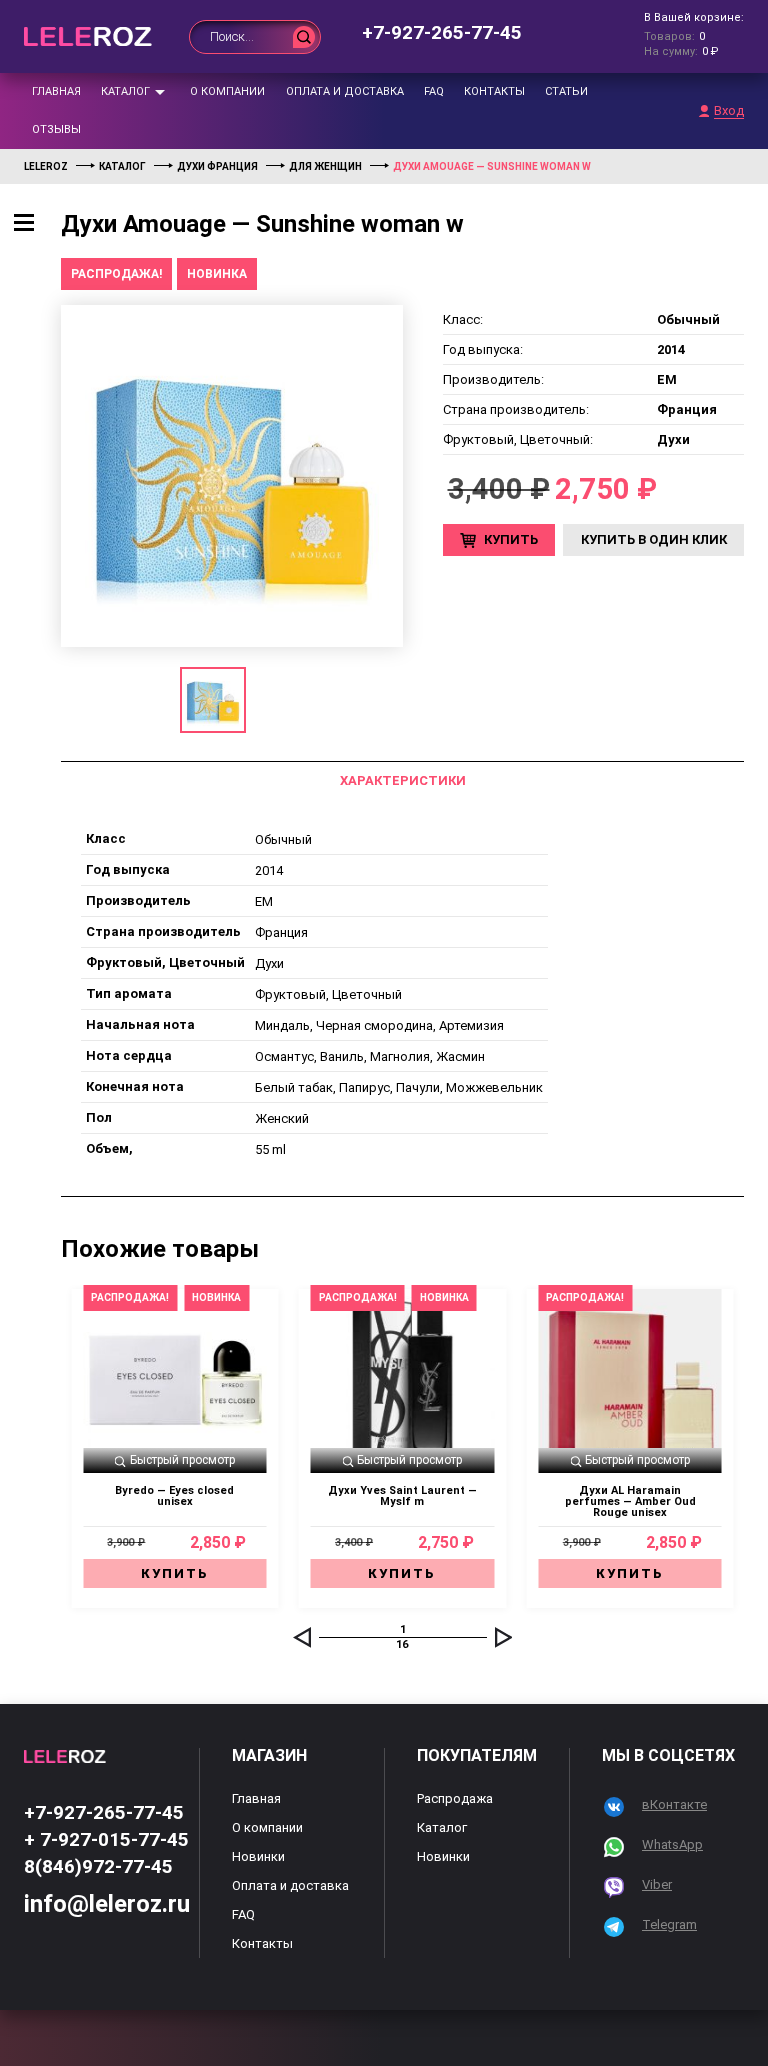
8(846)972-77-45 (98, 1866)
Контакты (494, 91)
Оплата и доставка (345, 91)
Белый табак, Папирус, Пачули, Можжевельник (399, 1087)
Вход (729, 111)
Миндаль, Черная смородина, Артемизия (379, 1025)
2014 (269, 870)
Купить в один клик (654, 539)
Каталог (125, 91)
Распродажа (455, 1798)
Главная (56, 91)
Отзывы (56, 129)
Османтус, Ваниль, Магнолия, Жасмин (370, 1056)
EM (264, 901)
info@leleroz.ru (107, 1904)
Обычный (283, 839)
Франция (281, 932)
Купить (511, 539)
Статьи (566, 91)
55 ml (270, 1149)
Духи (269, 963)
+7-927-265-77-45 (442, 32)
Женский (282, 1118)
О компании (227, 91)
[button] (302, 1637)
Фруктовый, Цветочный (328, 994)
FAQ (434, 91)
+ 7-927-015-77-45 (106, 1839)
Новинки (258, 1856)
